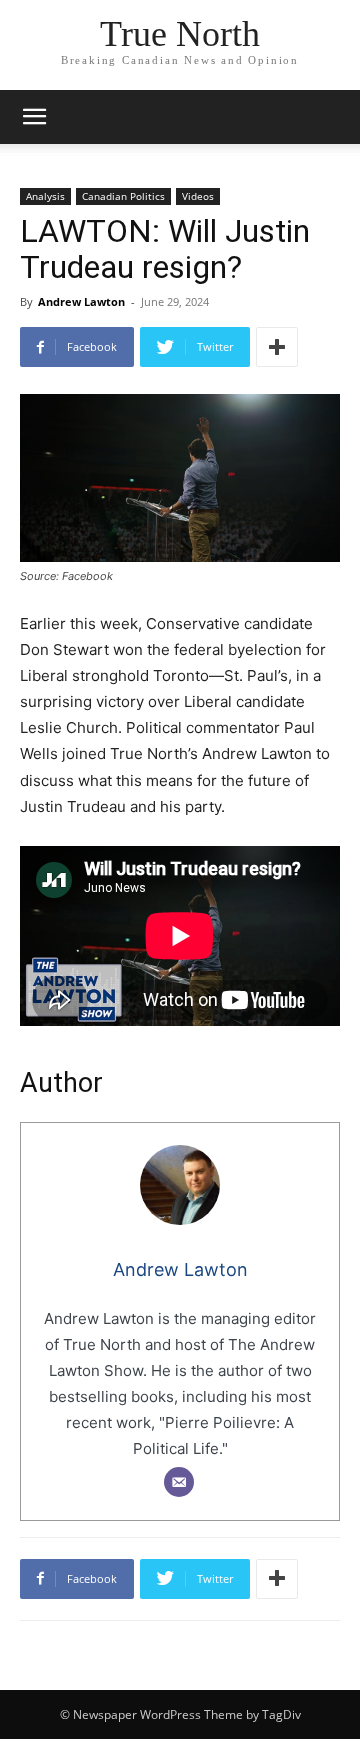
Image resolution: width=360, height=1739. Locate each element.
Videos (198, 196)
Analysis (45, 196)
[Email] (179, 1482)
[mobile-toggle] (34, 117)
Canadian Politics (123, 196)
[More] (277, 347)
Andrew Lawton (81, 301)
